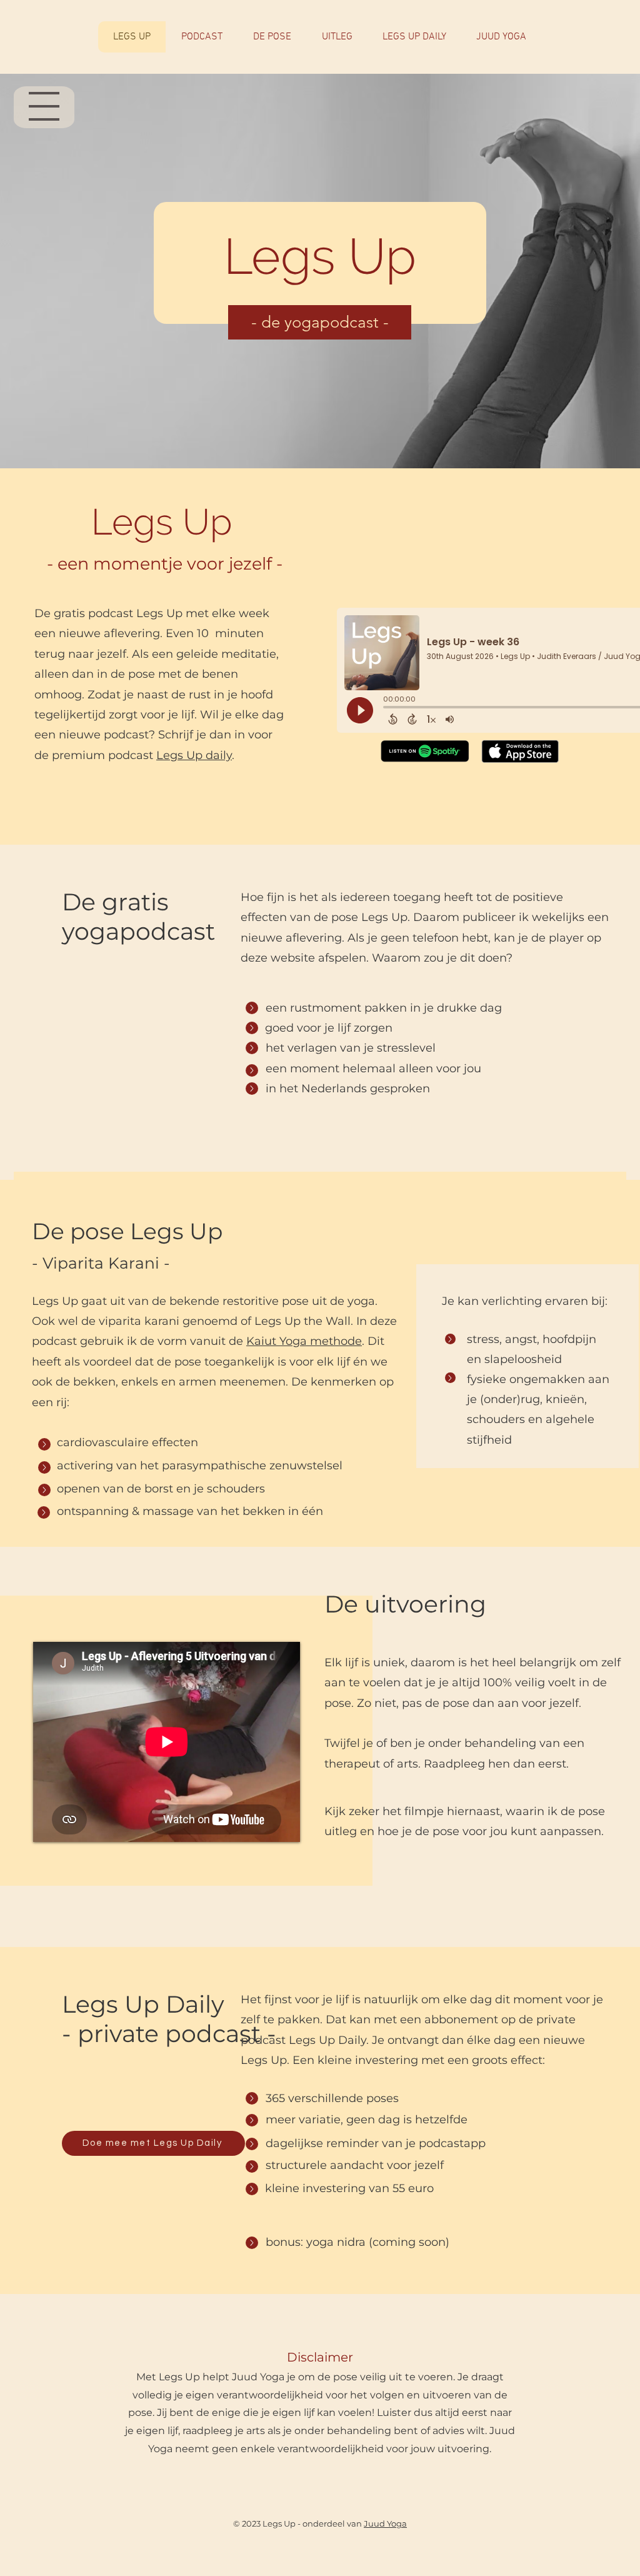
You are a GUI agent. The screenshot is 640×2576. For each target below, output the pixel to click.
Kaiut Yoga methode (304, 1341)
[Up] (252, 1008)
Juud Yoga (385, 2523)
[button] (153, 2143)
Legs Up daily (194, 755)
